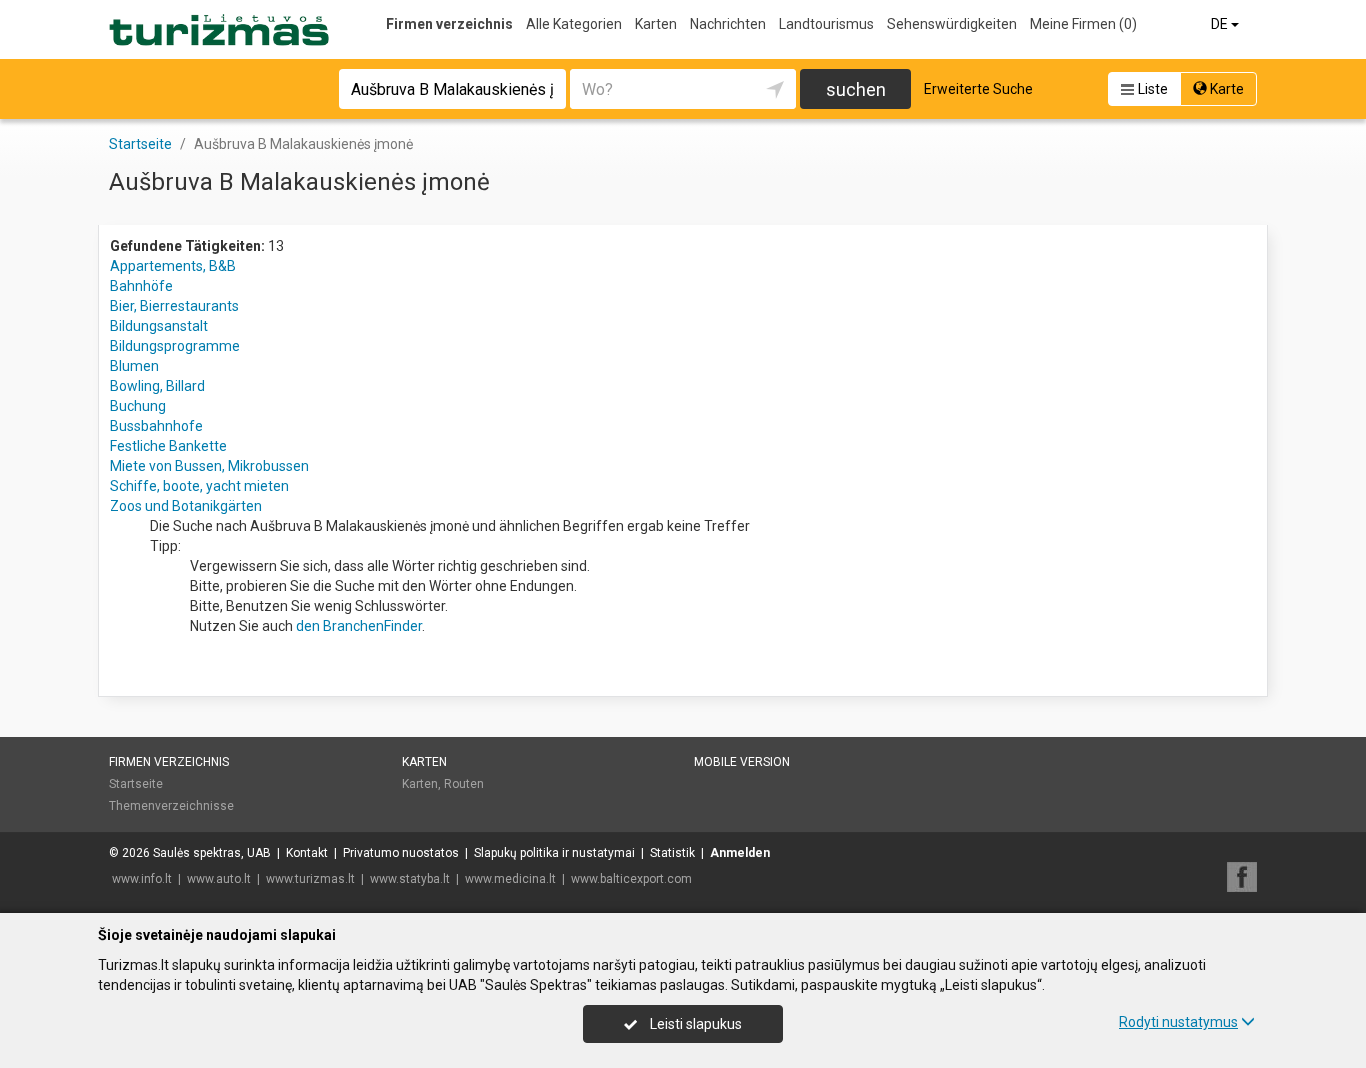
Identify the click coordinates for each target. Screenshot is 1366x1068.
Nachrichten (728, 24)
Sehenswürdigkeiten (952, 24)
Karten (656, 24)
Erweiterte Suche (978, 89)
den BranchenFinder (359, 626)
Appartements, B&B (173, 266)
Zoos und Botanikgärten (186, 506)
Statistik (672, 853)
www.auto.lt (219, 879)
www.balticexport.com (631, 879)
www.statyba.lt (410, 879)
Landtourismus (826, 24)
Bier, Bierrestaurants (174, 306)
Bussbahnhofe (156, 426)
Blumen (134, 366)
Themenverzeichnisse (171, 806)
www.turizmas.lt (310, 879)
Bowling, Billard (157, 386)
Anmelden (740, 853)
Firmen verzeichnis (449, 24)
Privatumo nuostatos (401, 853)
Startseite (136, 784)
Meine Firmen (1083, 24)
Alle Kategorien (574, 24)
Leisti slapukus (694, 1024)
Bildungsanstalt (159, 326)
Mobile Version (742, 762)
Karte (1225, 89)
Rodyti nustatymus (1178, 1022)
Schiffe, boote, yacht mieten (199, 486)
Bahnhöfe (141, 286)
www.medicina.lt (510, 879)
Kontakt (307, 853)
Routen (464, 784)
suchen (856, 89)
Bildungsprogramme (175, 346)
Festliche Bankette (168, 446)
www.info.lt (142, 879)
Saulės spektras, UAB (212, 853)
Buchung (138, 406)
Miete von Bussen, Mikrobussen (209, 466)
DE (1221, 24)
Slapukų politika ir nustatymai (554, 853)
